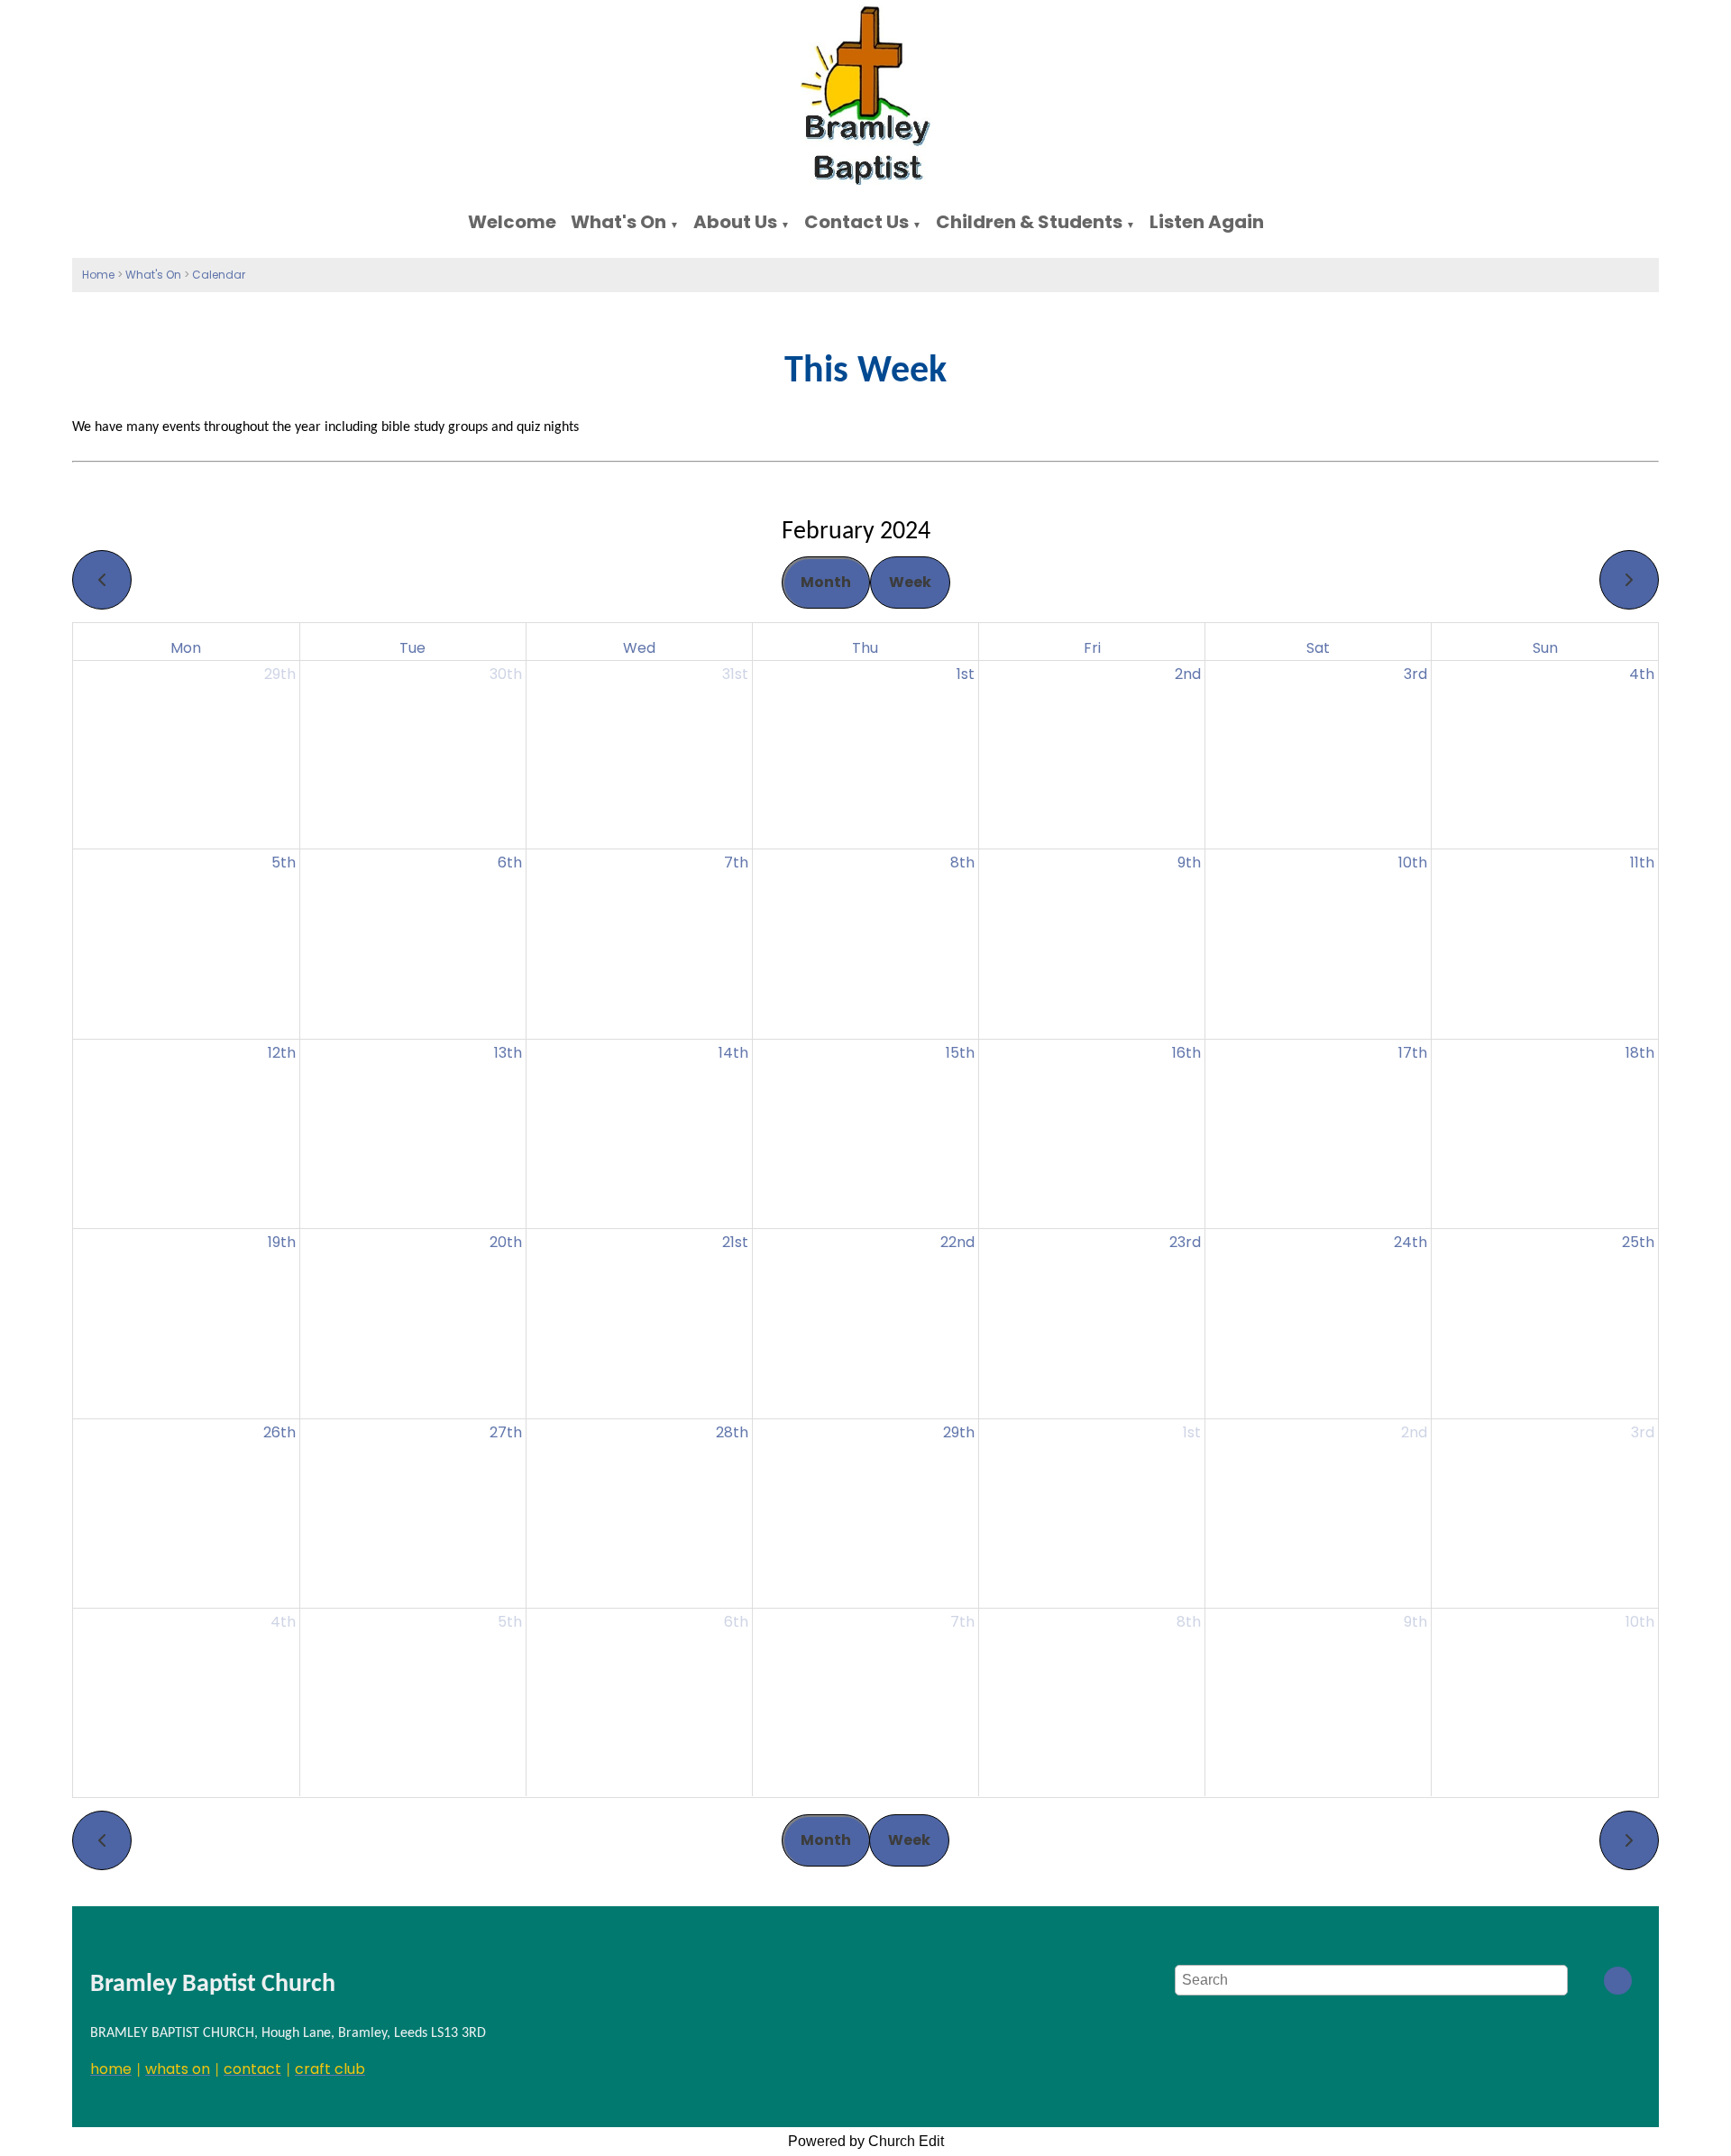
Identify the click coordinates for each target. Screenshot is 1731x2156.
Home (98, 275)
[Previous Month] (102, 580)
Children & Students (1029, 222)
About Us (735, 222)
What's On (618, 222)
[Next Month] (1629, 580)
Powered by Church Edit (866, 2141)
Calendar (219, 275)
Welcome (512, 222)
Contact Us (856, 222)
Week (910, 582)
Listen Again (1207, 222)
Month (826, 582)
